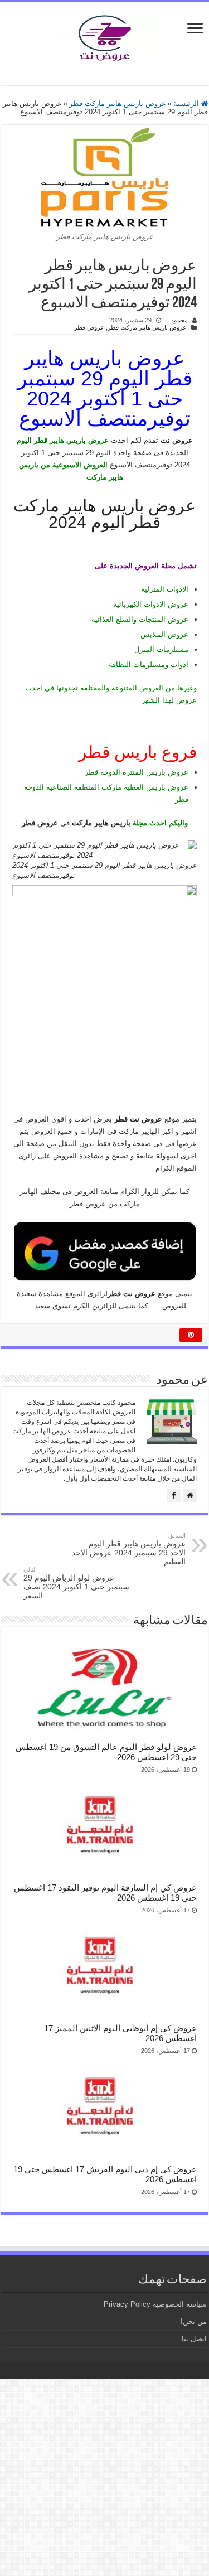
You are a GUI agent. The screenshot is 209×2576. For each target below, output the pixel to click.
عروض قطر (89, 327)
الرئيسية (187, 103)
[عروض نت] (105, 36)
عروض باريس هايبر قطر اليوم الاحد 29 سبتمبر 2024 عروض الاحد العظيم (129, 1549)
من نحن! (194, 2321)
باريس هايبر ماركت (101, 823)
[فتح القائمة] (195, 29)
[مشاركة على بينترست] (191, 1335)
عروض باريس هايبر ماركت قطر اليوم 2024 (104, 514)
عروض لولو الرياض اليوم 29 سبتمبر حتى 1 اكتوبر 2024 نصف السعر (76, 1583)
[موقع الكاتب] (190, 1495)
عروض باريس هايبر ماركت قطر (118, 103)
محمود (179, 320)
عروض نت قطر (132, 1294)
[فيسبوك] (174, 1495)
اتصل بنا (194, 2339)
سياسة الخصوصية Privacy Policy (155, 2304)
